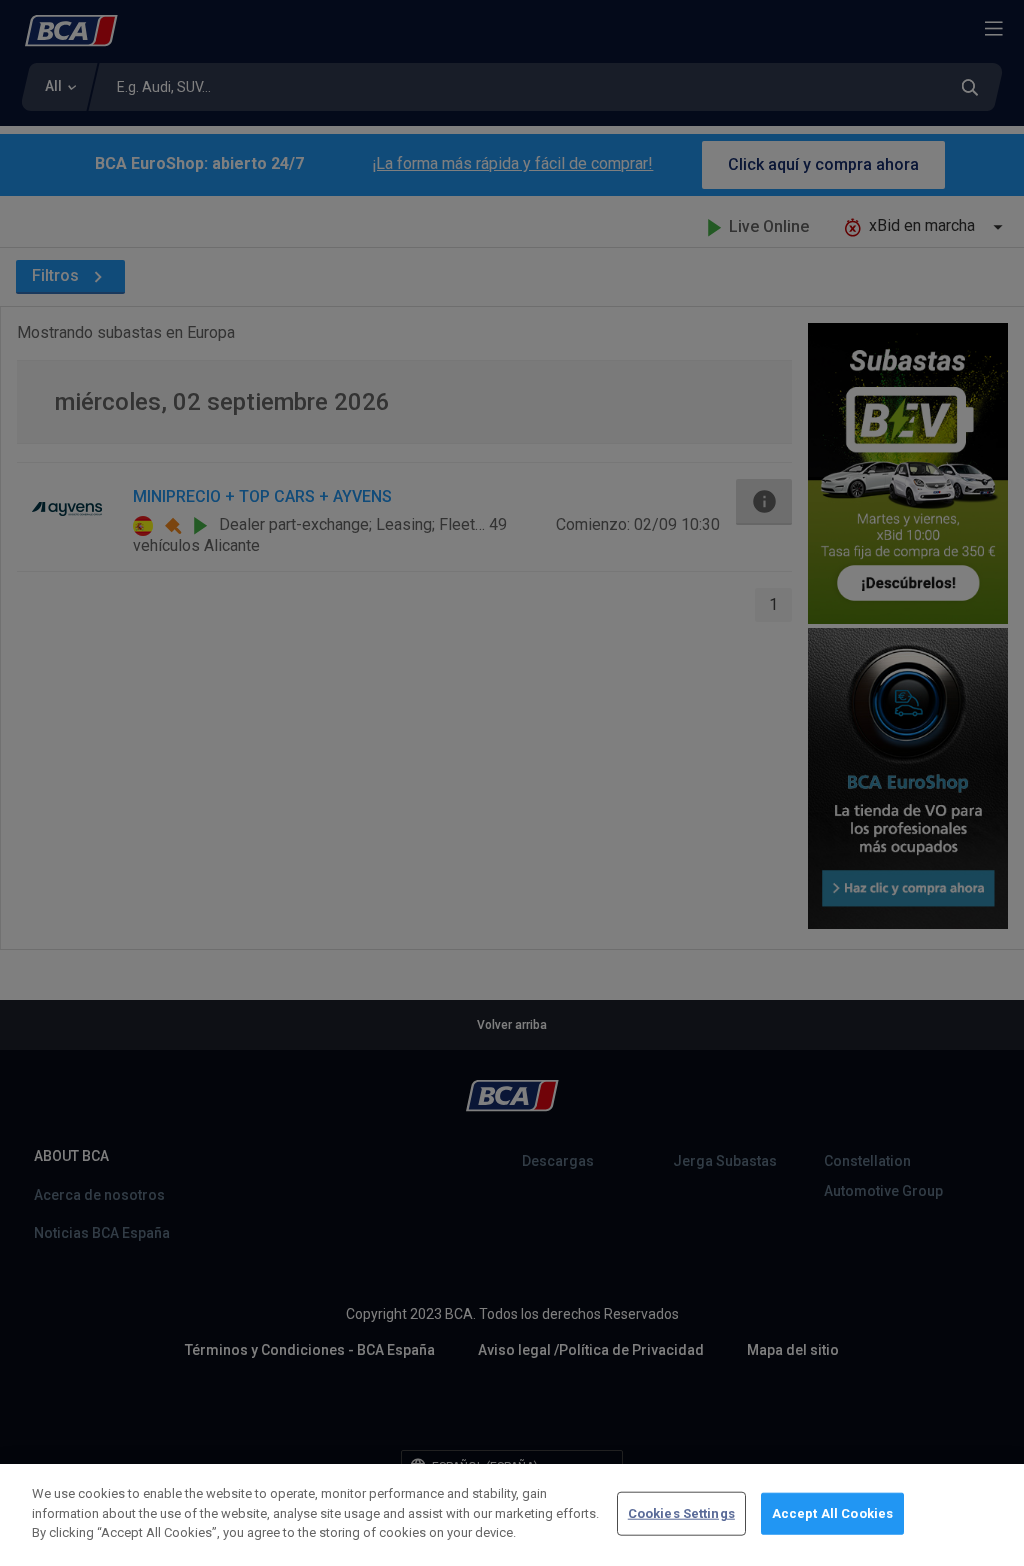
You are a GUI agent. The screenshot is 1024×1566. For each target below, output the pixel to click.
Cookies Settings (681, 1513)
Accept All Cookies (832, 1513)
